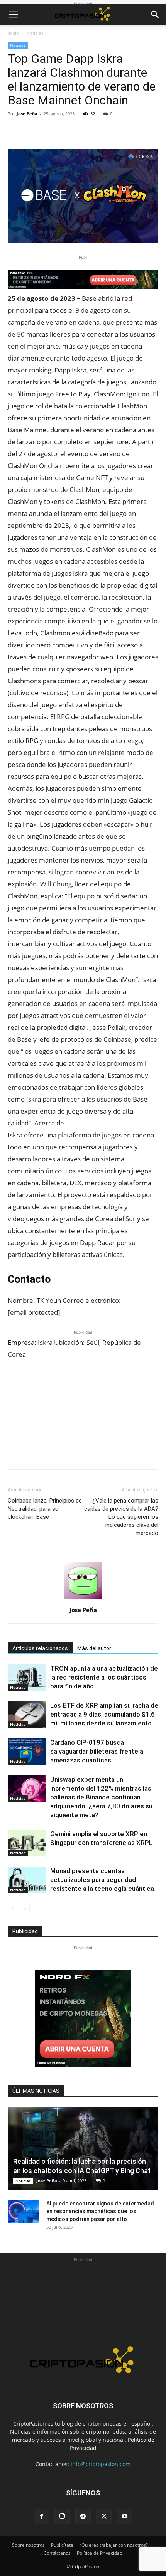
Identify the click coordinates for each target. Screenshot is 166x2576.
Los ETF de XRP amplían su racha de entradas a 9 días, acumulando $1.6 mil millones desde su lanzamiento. (104, 1714)
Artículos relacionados (40, 1648)
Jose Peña (27, 114)
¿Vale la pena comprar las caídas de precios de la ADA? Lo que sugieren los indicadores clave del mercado (121, 1517)
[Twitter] (33, 131)
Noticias (35, 33)
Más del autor (94, 1648)
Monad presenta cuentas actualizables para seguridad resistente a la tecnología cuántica (102, 1880)
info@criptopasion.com (101, 2464)
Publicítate (62, 2545)
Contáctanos (57, 2553)
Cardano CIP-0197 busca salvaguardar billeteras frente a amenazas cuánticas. (97, 1751)
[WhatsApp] (69, 131)
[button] (13, 15)
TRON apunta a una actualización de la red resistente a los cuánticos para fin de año (104, 1677)
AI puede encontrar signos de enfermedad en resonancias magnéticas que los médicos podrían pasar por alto (100, 2211)
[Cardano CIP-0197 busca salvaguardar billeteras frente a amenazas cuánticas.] (27, 1751)
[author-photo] (83, 1599)
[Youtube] (125, 2517)
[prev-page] (13, 1908)
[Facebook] (15, 131)
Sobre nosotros (28, 2545)
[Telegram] (83, 2517)
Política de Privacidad (100, 2553)
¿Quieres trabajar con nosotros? (114, 2545)
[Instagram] (62, 2516)
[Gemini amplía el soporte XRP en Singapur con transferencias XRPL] (27, 1843)
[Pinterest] (51, 131)
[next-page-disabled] (25, 1908)
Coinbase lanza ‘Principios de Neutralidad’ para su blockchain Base (45, 1509)
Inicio (13, 33)
